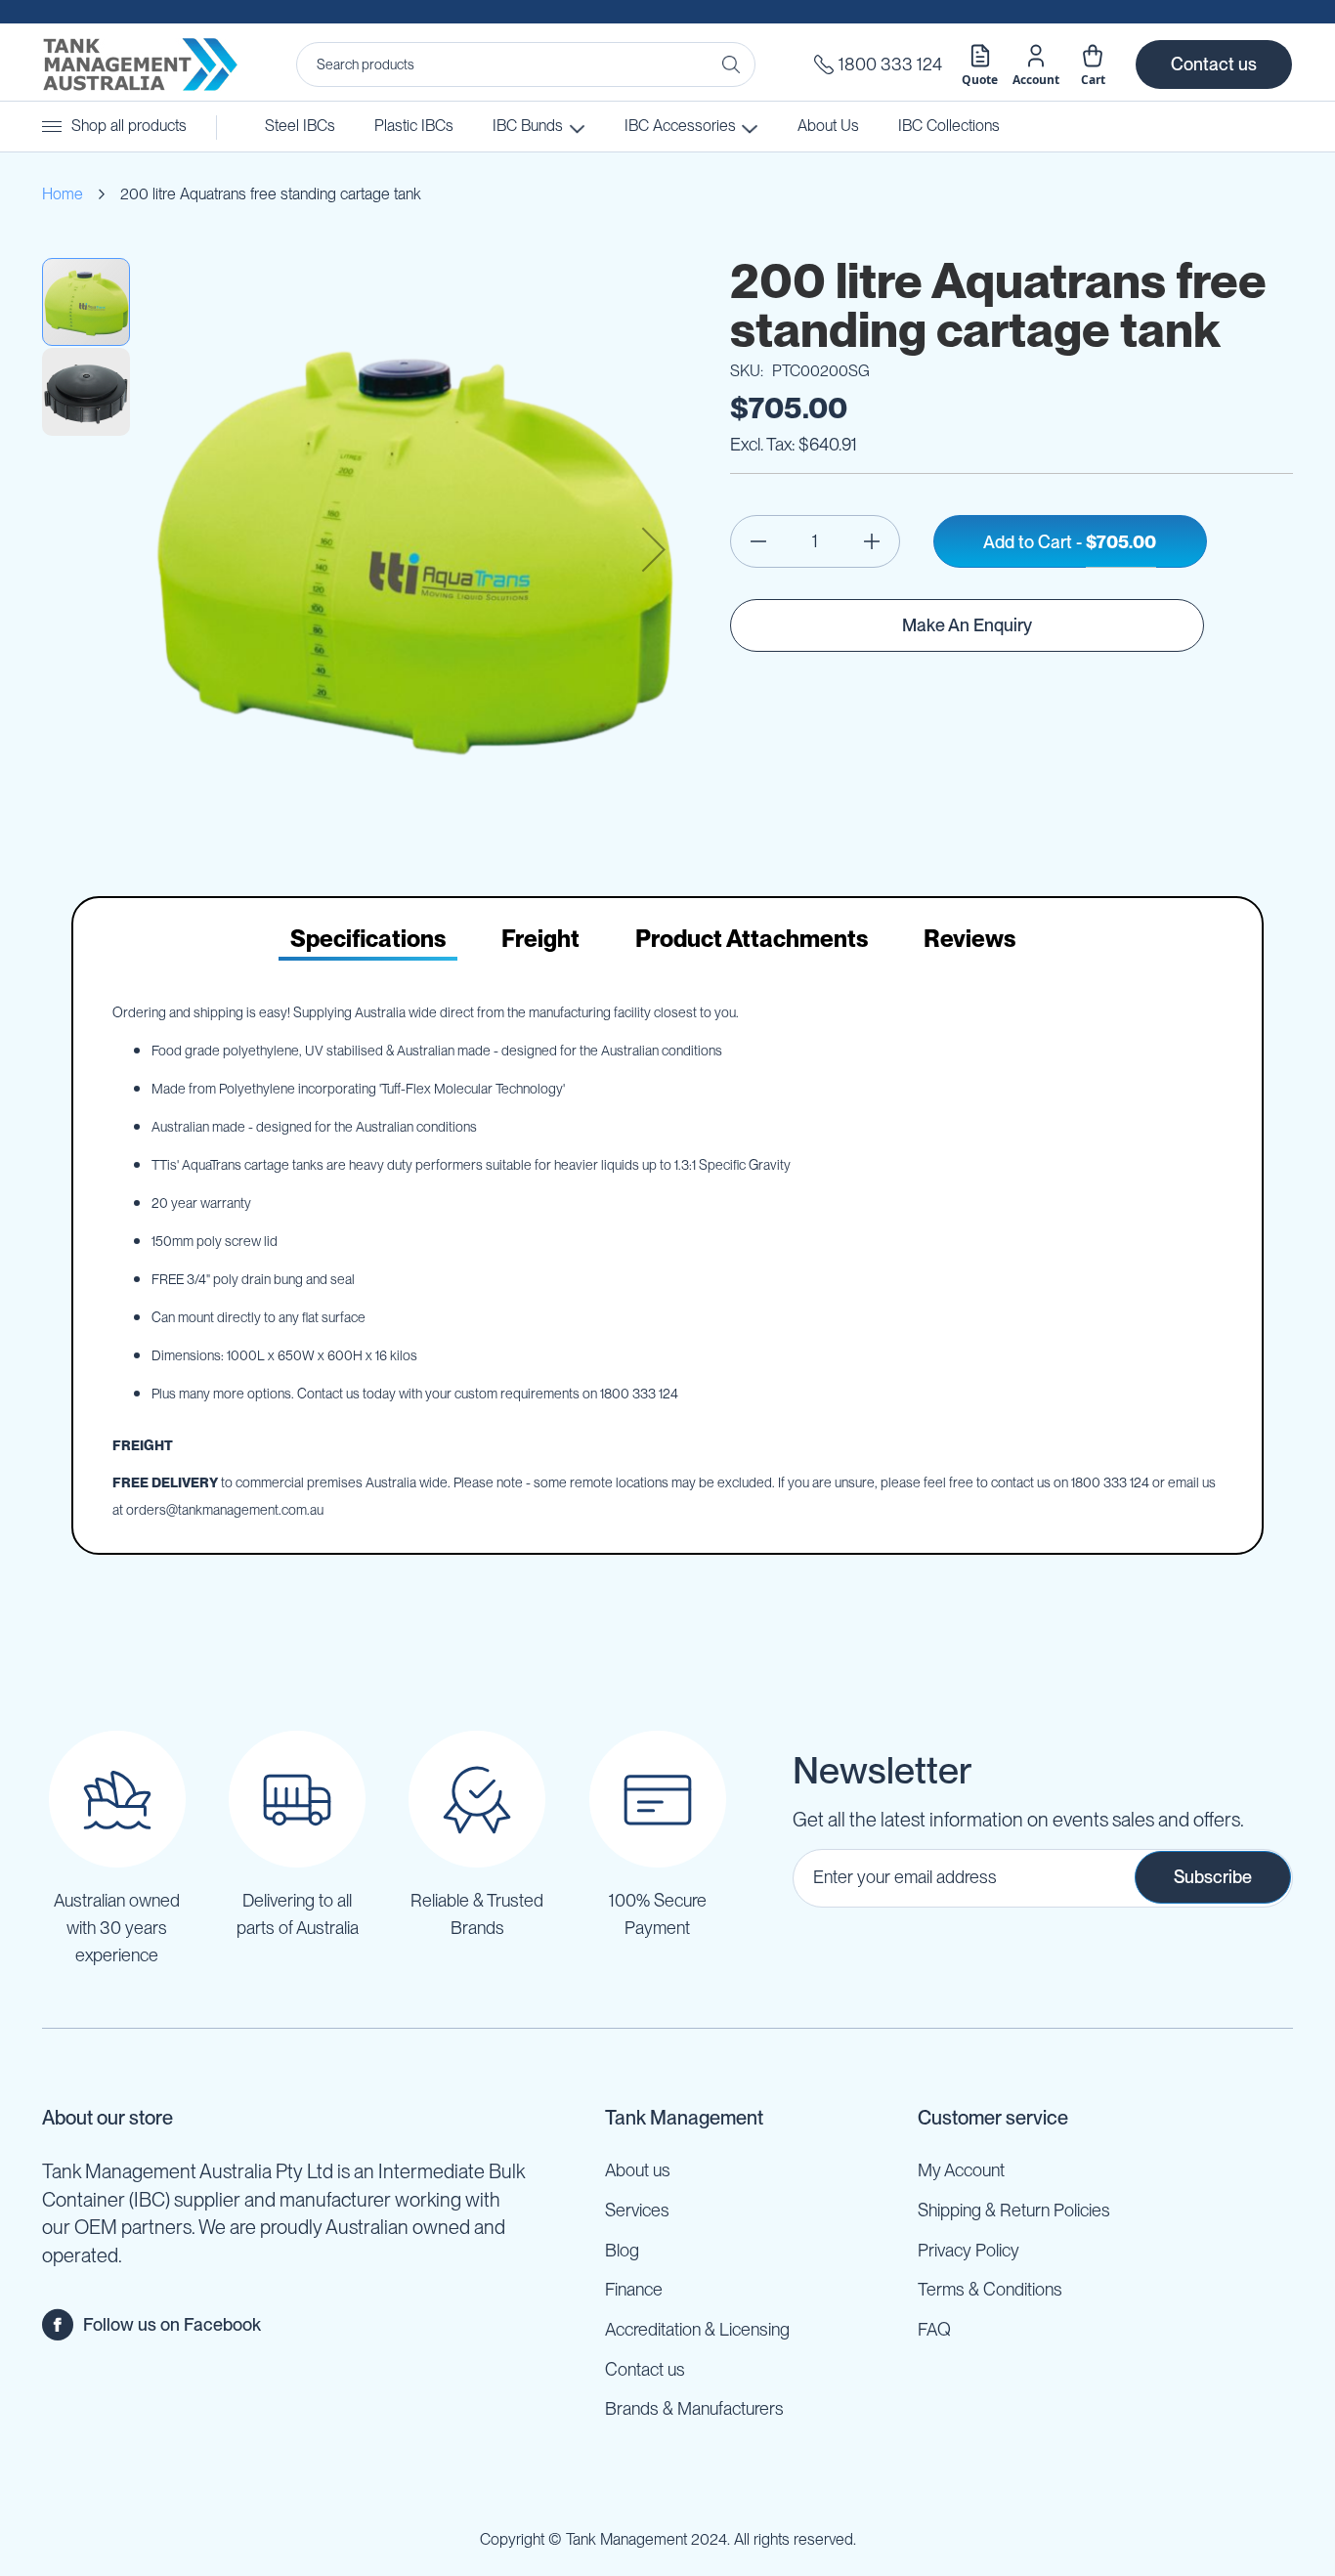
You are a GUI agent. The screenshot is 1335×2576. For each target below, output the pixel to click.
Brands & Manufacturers (694, 2408)
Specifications (368, 939)
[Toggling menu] (52, 127)
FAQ (934, 2329)
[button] (654, 549)
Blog (622, 2250)
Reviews (969, 939)
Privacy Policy (969, 2250)
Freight (540, 939)
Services (637, 2210)
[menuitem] (949, 127)
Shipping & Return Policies (1014, 2210)
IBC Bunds (528, 126)
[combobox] (526, 64)
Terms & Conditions (990, 2289)
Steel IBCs (300, 126)
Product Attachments (752, 939)
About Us (828, 126)
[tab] (368, 940)
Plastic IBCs (414, 126)
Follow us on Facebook (172, 2324)
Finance (634, 2289)
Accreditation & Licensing (697, 2329)
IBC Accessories (678, 126)
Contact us (1214, 64)
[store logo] (140, 64)
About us (638, 2170)
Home (63, 194)
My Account (961, 2170)
